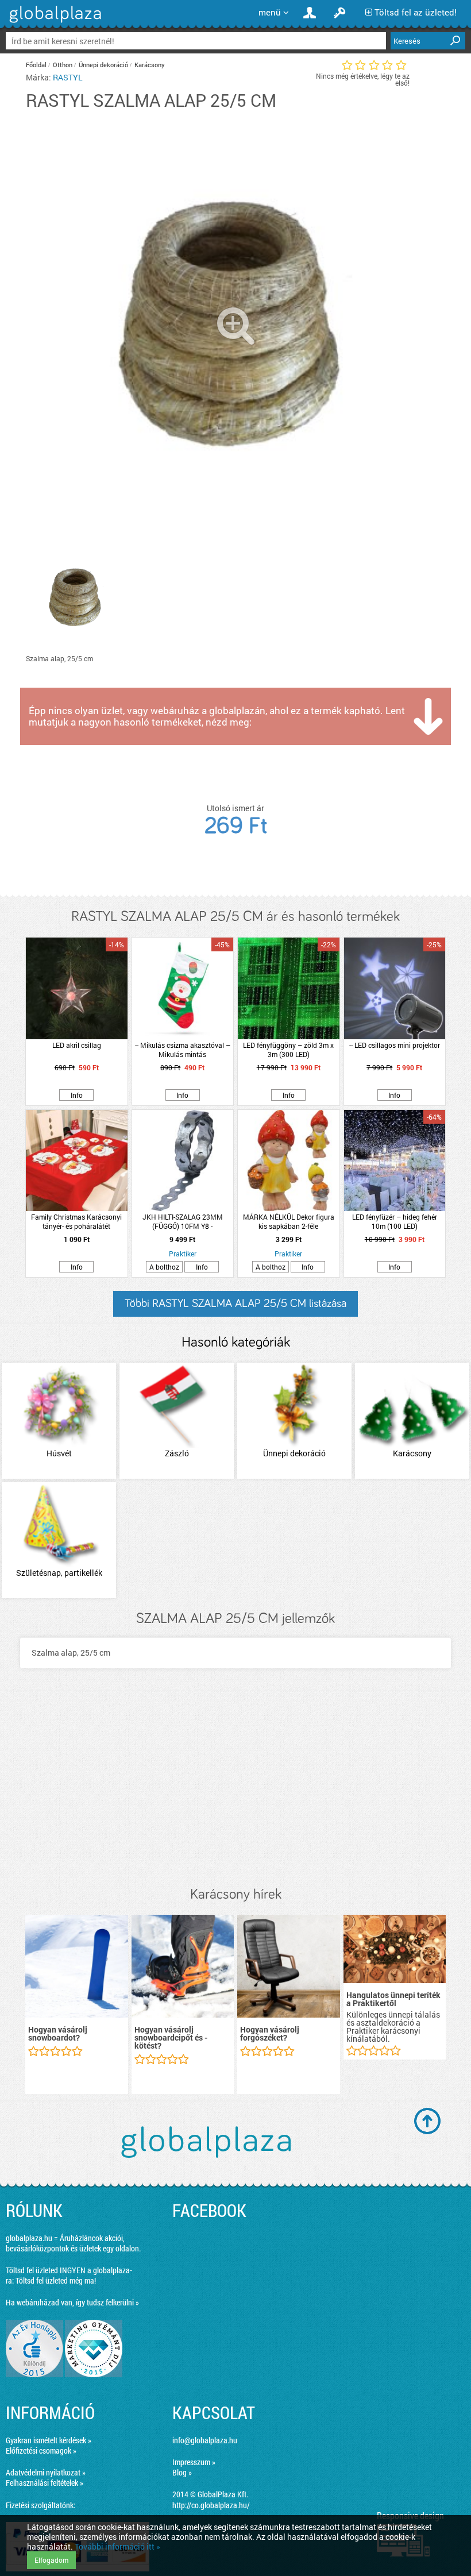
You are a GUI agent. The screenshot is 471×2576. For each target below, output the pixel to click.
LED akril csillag (77, 1045)
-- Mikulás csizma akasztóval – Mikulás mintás (183, 1050)
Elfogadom (51, 2560)
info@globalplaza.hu (205, 2440)
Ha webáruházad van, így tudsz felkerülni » (72, 2302)
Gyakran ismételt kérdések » (49, 2440)
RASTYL (68, 77)
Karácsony (150, 65)
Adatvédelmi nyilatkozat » (46, 2472)
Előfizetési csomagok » (41, 2450)
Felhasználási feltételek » (45, 2483)
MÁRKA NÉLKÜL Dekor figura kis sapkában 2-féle (289, 1221)
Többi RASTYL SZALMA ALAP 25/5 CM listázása (235, 1304)
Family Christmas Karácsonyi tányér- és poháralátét (76, 1221)
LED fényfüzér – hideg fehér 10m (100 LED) (395, 1221)
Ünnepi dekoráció (103, 65)
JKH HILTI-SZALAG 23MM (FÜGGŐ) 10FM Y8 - (183, 1221)
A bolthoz (164, 1267)
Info (77, 1095)
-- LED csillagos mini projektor (395, 1045)
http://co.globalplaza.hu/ (211, 2505)
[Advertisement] (235, 1789)
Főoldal (36, 65)
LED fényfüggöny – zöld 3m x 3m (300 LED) (288, 1050)
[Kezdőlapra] (54, 23)
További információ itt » (117, 2546)
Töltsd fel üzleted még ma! (56, 2280)
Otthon (63, 65)
